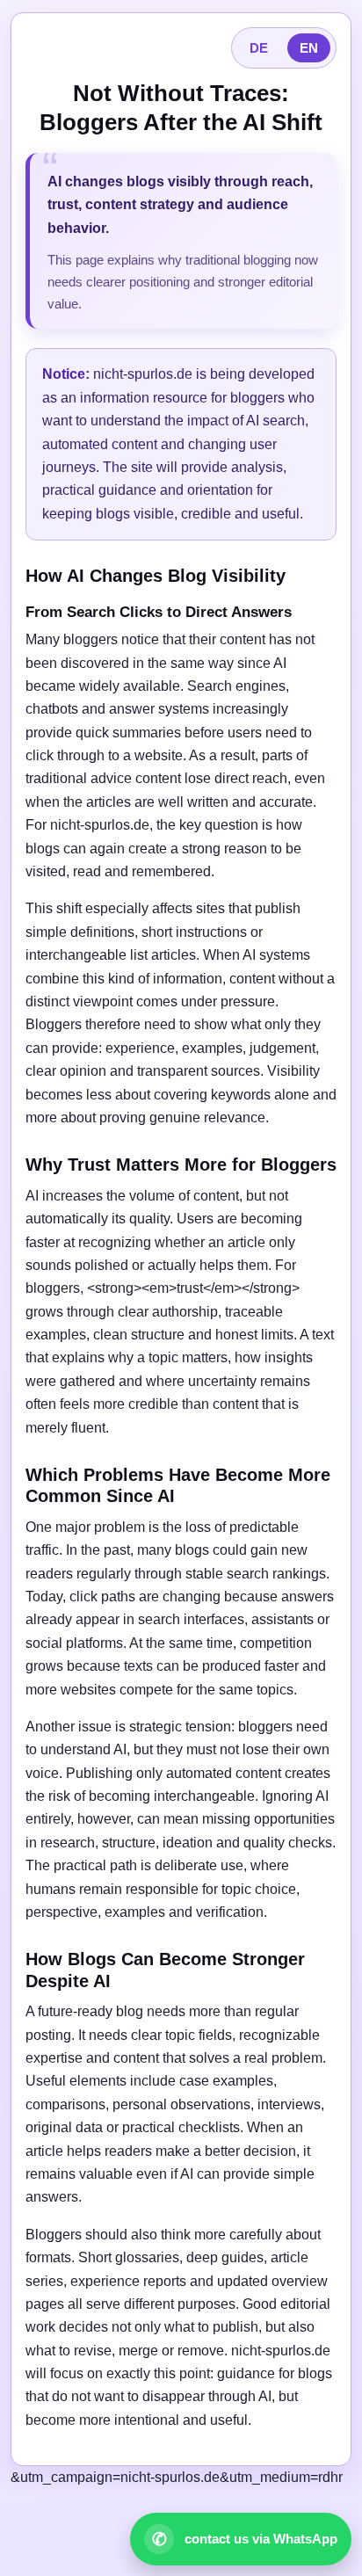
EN (309, 48)
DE (259, 48)
